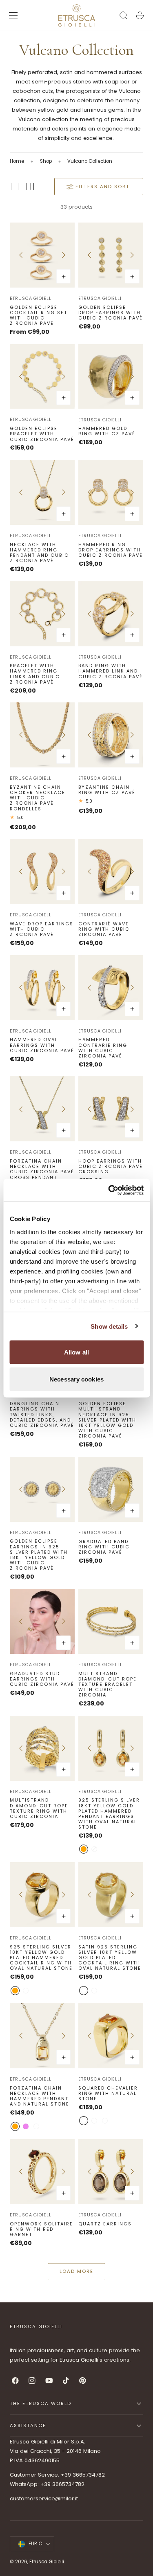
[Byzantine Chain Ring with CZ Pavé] (111, 735)
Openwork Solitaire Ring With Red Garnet (41, 2230)
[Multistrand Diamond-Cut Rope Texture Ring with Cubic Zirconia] (42, 1748)
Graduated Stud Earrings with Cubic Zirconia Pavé (42, 1679)
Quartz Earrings (105, 2224)
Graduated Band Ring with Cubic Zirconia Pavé (104, 1547)
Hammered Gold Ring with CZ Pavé (107, 431)
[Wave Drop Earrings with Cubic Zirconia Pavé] (42, 872)
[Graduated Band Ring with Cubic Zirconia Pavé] (111, 1489)
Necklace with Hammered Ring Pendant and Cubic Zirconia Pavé (39, 553)
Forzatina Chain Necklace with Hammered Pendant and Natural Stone (40, 2096)
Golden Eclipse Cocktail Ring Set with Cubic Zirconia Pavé (39, 316)
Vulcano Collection (90, 161)
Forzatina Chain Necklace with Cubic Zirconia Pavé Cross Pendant (42, 1169)
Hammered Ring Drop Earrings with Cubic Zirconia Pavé (111, 550)
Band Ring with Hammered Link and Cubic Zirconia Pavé (111, 671)
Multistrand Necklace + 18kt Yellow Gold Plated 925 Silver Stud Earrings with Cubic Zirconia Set (41, 2353)
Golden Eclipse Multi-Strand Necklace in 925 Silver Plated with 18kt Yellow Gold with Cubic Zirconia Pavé (107, 1420)
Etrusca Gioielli (31, 298)
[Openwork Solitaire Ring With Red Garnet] (42, 2172)
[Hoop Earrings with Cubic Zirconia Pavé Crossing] (111, 1109)
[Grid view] (15, 187)
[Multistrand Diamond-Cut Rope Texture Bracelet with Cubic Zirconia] (111, 1621)
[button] (13, 16)
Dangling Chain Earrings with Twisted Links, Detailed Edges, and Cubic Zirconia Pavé (42, 1415)
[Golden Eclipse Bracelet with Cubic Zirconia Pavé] (42, 377)
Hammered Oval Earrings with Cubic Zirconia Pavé (42, 1045)
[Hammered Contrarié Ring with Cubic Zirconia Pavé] (111, 988)
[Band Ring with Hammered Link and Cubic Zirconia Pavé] (111, 614)
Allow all (76, 1352)
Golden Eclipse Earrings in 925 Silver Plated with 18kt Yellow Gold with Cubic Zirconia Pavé (39, 1555)
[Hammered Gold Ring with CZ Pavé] (111, 377)
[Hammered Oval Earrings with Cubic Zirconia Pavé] (42, 988)
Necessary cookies (76, 1379)
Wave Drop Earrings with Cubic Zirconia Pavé (42, 929)
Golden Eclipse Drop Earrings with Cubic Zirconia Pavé (111, 313)
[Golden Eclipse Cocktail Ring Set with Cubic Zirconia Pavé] (42, 255)
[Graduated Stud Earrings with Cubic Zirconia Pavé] (42, 1621)
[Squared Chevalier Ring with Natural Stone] (111, 2036)
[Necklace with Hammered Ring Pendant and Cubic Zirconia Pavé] (42, 492)
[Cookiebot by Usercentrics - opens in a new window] (109, 1190)
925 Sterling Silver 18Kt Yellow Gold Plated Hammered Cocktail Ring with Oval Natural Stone (41, 1958)
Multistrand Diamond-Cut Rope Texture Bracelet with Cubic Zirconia (108, 1685)
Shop (46, 161)
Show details (109, 1326)
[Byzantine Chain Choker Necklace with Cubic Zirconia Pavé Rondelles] (42, 735)
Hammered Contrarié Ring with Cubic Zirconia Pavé (103, 1048)
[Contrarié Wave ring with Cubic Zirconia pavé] (111, 872)
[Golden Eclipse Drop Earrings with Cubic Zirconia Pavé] (111, 255)
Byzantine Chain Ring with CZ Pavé (107, 790)
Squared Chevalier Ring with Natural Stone (108, 2094)
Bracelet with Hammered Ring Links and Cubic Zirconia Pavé (35, 674)
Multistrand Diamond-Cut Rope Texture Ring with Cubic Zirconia (39, 1808)
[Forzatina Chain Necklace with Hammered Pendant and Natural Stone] (42, 2036)
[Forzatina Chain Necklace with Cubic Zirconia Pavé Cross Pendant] (42, 1109)
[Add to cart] (132, 277)
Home (17, 161)
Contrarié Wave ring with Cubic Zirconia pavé (104, 929)
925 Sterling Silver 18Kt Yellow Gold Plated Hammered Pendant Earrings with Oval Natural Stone (109, 1814)
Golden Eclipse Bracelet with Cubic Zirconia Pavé (42, 434)
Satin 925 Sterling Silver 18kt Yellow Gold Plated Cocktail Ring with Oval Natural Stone (110, 1958)
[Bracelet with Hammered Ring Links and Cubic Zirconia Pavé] (42, 614)
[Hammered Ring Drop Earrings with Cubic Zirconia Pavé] (111, 492)
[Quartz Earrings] (111, 2172)
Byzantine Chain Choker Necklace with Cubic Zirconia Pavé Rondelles (38, 798)
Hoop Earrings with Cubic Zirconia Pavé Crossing (111, 1167)
